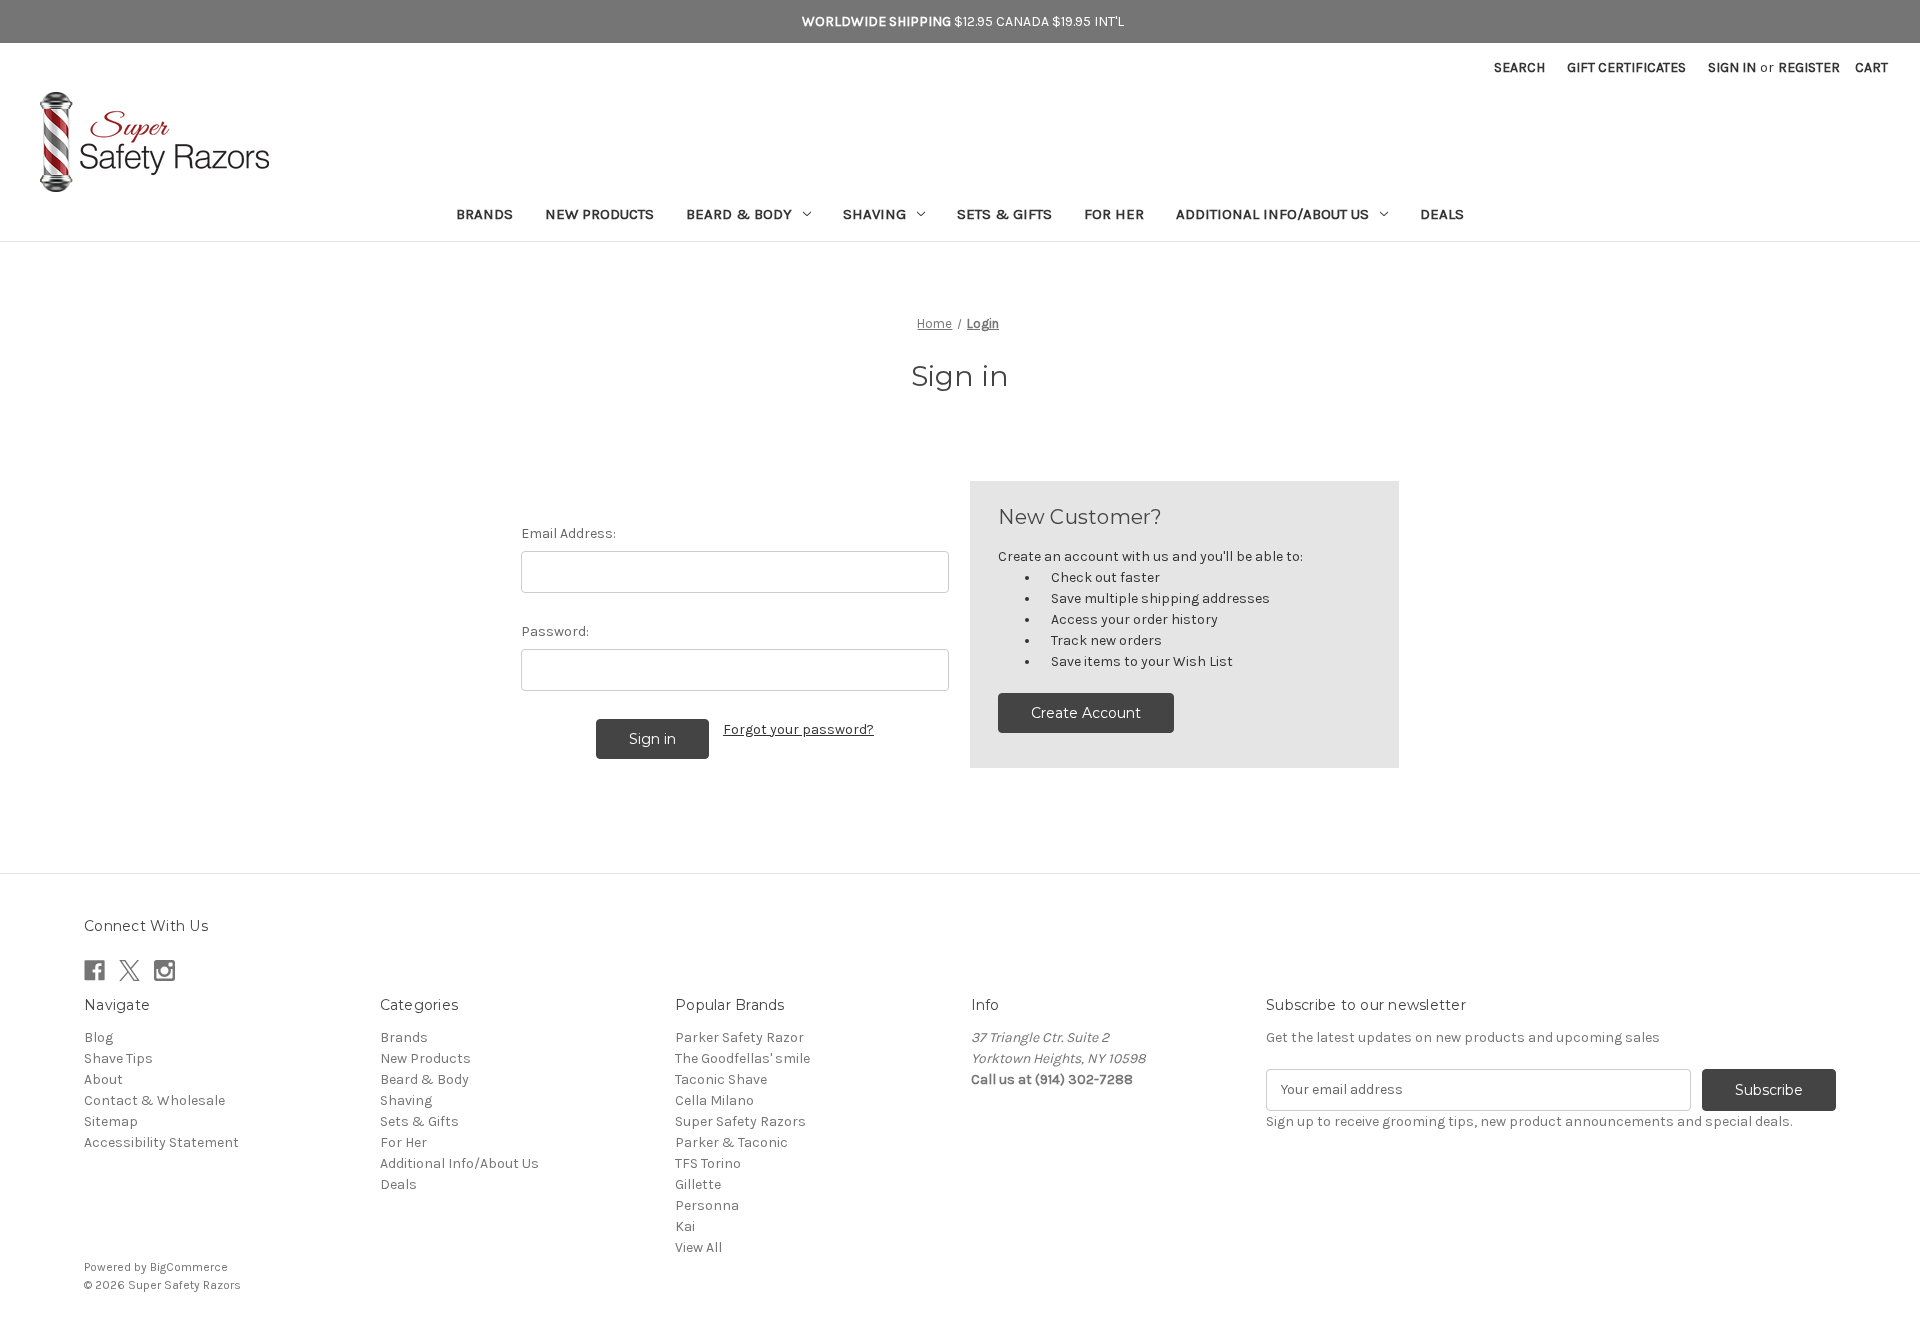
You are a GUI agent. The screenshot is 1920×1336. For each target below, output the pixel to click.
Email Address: (568, 533)
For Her (1114, 214)
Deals (1442, 214)
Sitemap (111, 1121)
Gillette (698, 1184)
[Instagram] (164, 970)
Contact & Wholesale (154, 1100)
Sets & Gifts (1004, 214)
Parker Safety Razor (739, 1037)
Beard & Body (739, 214)
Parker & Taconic (731, 1142)
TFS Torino (708, 1163)
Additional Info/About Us (1272, 214)
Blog (98, 1037)
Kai (685, 1226)
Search (1519, 67)
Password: (555, 631)
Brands (484, 214)
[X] (129, 970)
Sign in (1732, 67)
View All (698, 1247)
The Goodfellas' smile (742, 1058)
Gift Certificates (1626, 67)
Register (1809, 67)
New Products (599, 214)
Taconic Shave (721, 1079)
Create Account (1086, 713)
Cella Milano (714, 1100)
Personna (707, 1205)
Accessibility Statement (161, 1142)
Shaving (874, 214)
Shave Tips (118, 1058)
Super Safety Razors (740, 1121)
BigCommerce (189, 1267)
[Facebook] (94, 970)
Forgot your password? (798, 729)
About (103, 1079)
